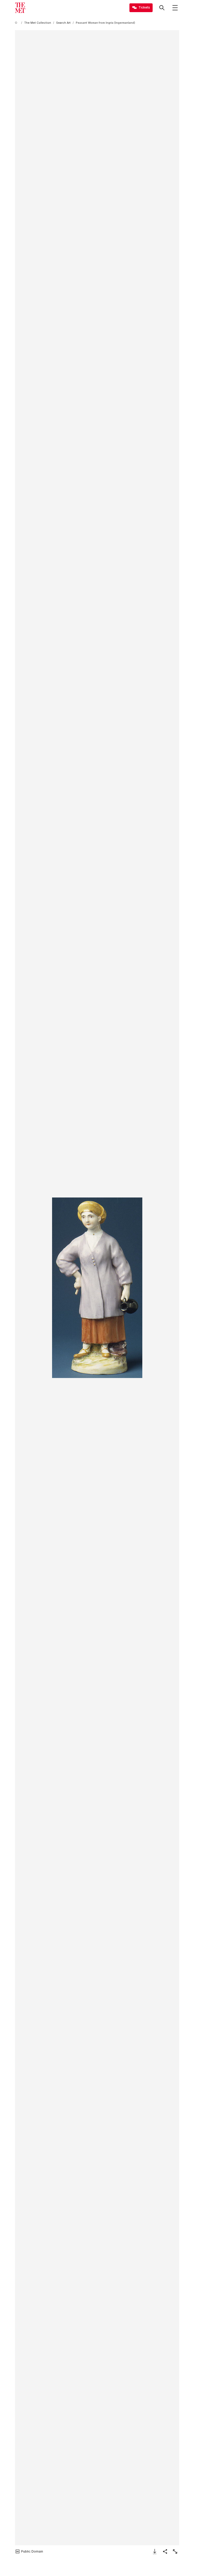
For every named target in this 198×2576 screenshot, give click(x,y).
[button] (97, 1288)
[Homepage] (20, 8)
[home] (17, 23)
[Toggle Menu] (175, 8)
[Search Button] (162, 8)
